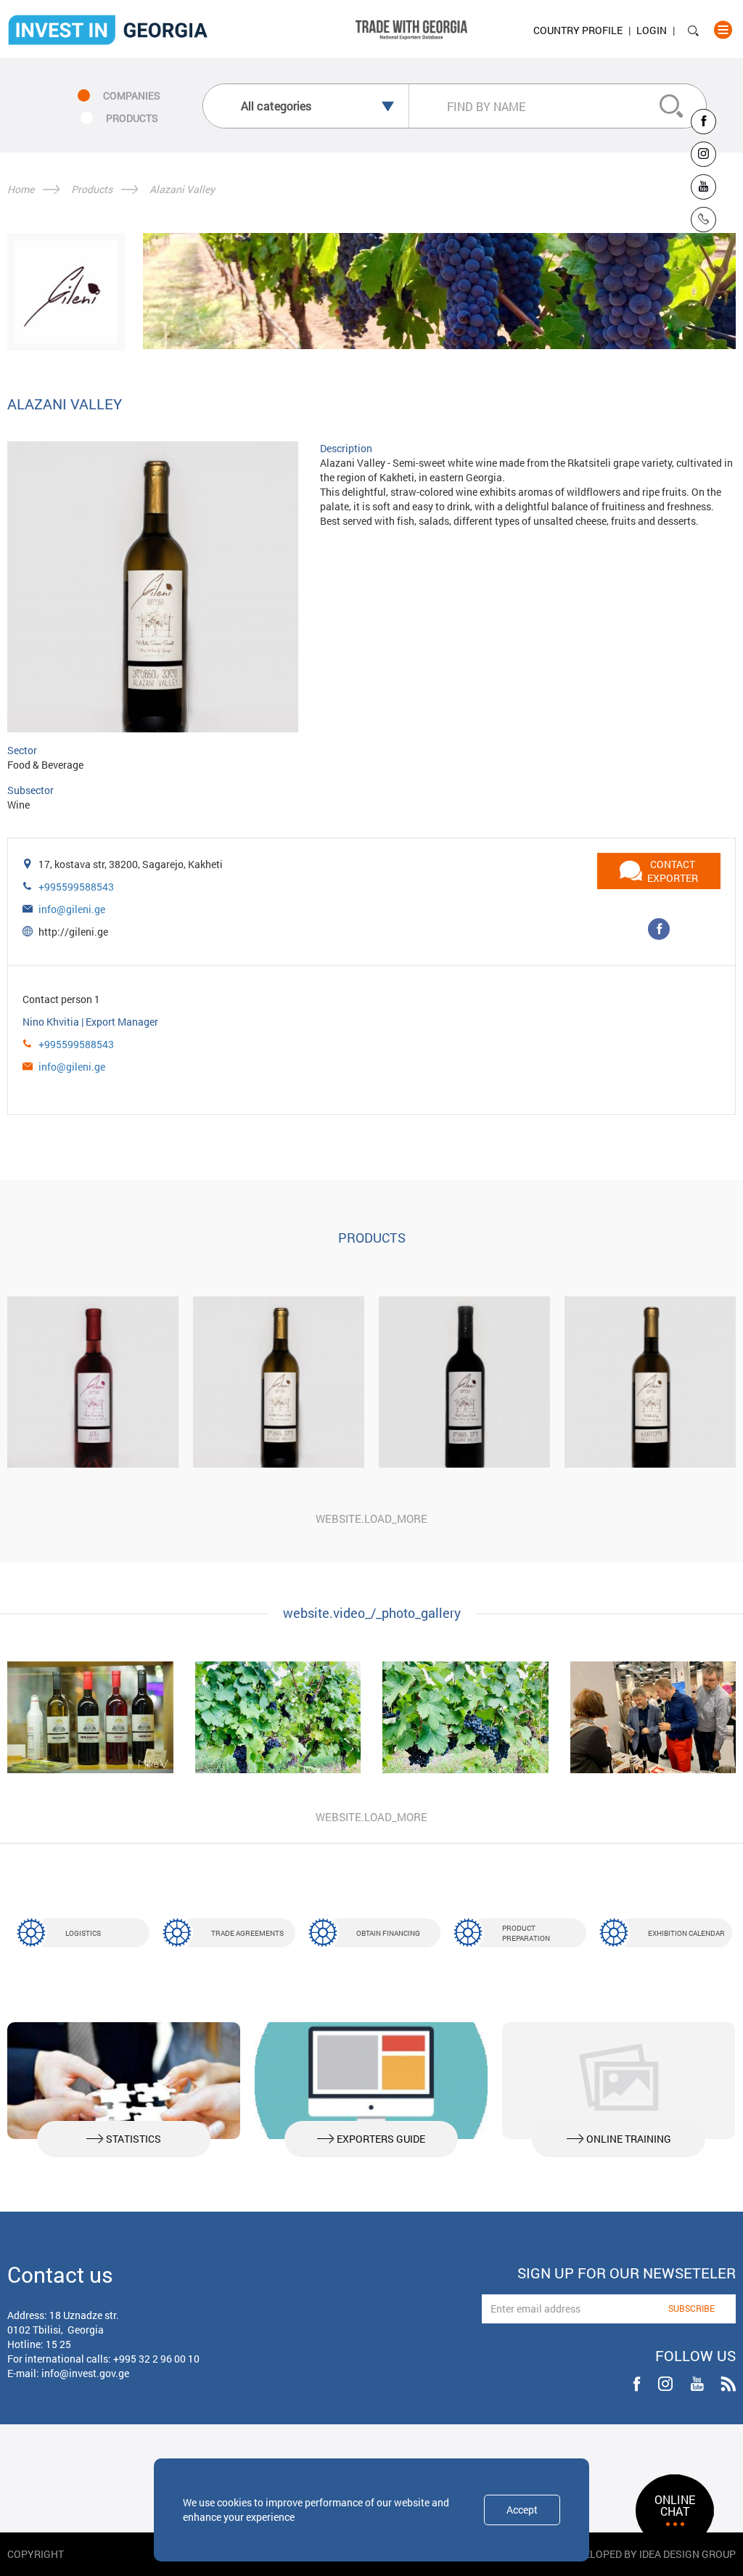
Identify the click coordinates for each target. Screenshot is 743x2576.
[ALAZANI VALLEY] (279, 1382)
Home (21, 189)
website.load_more (371, 1518)
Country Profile (578, 30)
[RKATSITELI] (650, 1382)
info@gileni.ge (72, 909)
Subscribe (691, 2308)
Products (92, 189)
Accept (522, 2510)
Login (652, 30)
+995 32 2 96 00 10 (156, 2359)
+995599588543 (76, 887)
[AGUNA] (93, 1382)
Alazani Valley (182, 189)
